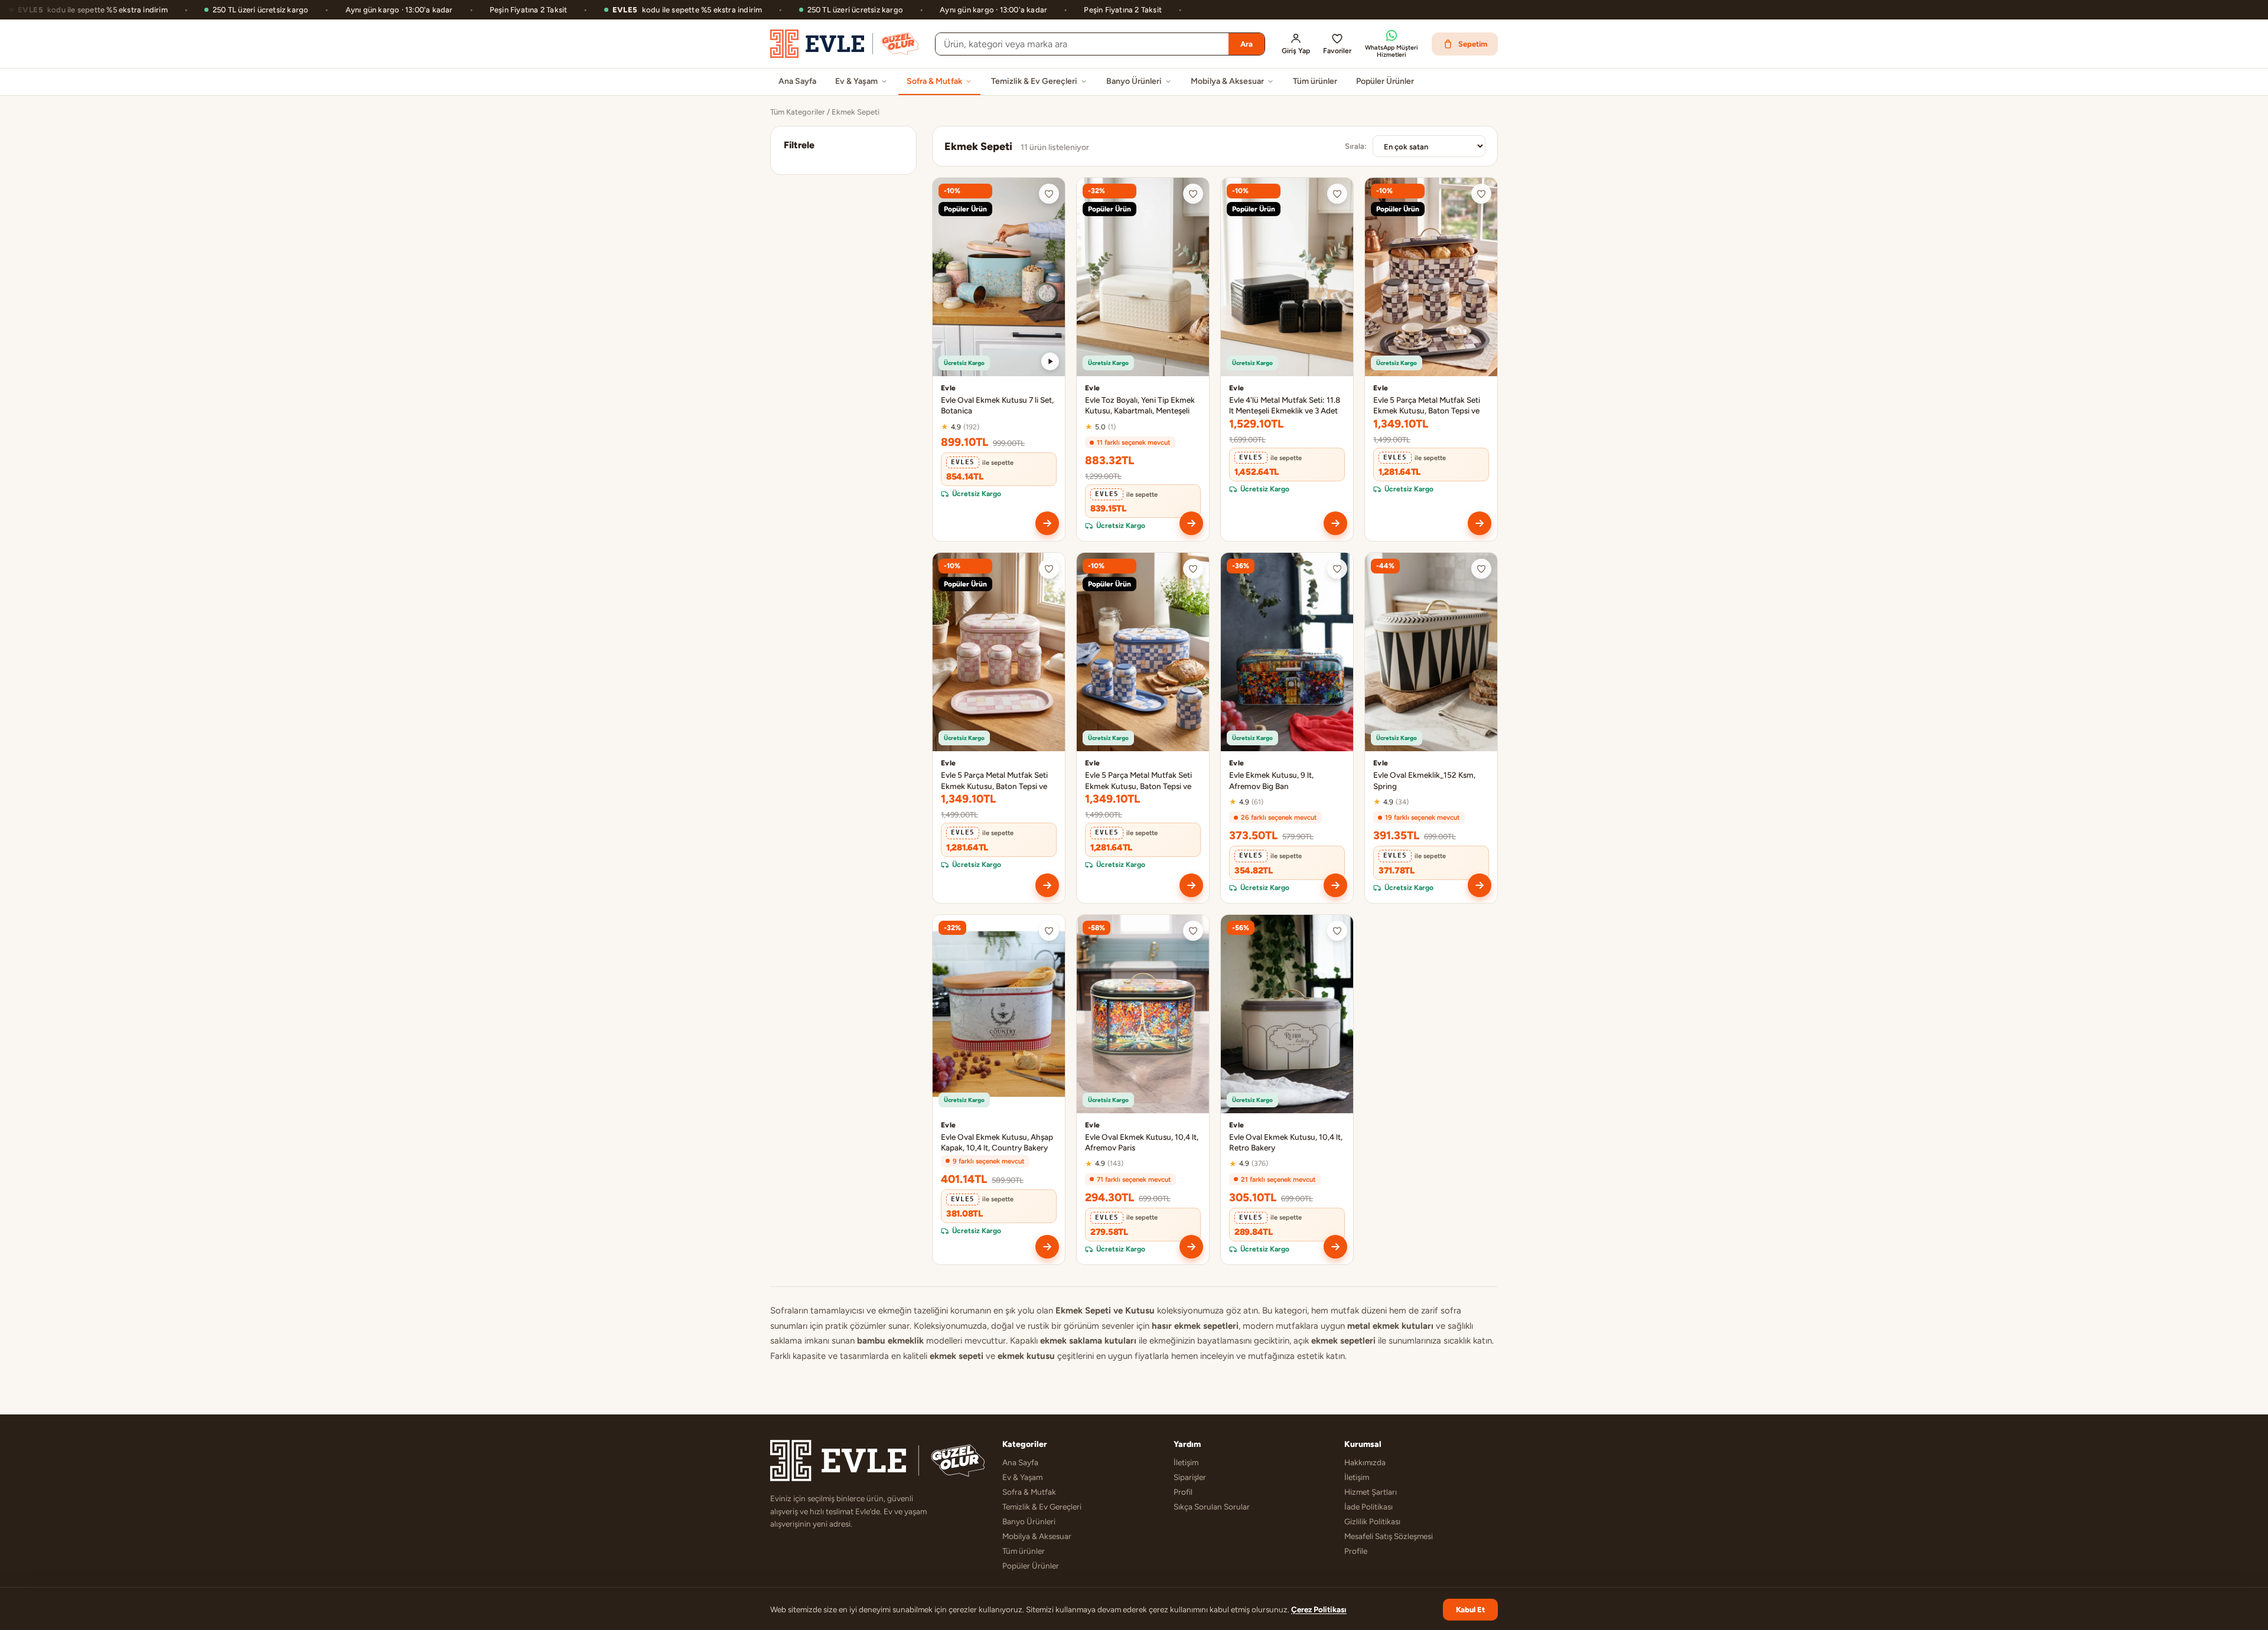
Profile (1356, 1551)
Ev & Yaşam (856, 81)
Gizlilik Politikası (1372, 1521)
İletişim (1186, 1462)
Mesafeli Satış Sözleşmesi (1389, 1536)
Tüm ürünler (1315, 81)
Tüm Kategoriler (798, 112)
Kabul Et (1470, 1610)
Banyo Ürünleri (1134, 81)
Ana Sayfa (797, 81)
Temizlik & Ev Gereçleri (1034, 81)
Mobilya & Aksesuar (1227, 81)
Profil (1183, 1492)
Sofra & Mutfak (934, 81)
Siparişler (1190, 1477)
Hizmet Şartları (1371, 1492)
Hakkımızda (1365, 1462)
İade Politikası (1368, 1507)
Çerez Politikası (1319, 1609)
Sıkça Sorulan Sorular (1212, 1507)
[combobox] (1082, 44)
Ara (1247, 44)
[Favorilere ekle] (1049, 194)
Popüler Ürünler (1385, 81)
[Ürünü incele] (1047, 523)
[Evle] (844, 44)
